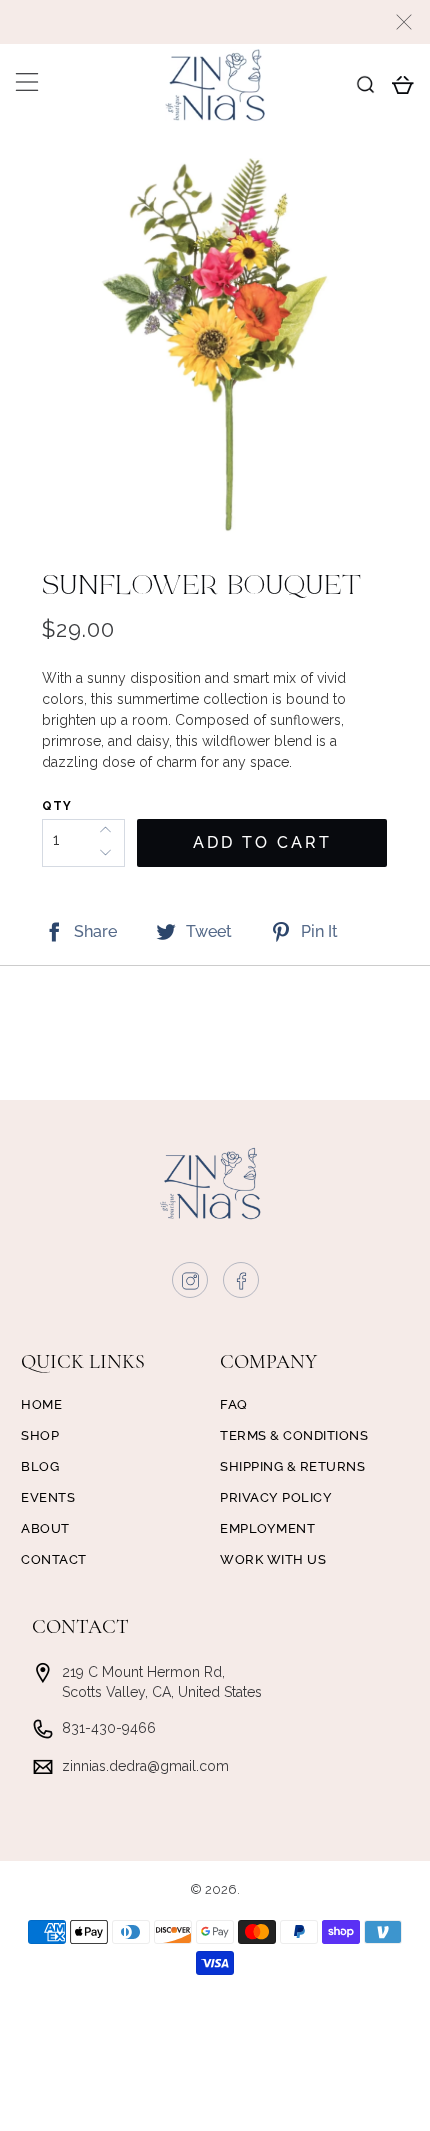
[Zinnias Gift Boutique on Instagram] (191, 1285)
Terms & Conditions (294, 1435)
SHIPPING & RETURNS (292, 1466)
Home (41, 1404)
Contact (54, 1559)
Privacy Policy (276, 1497)
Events (48, 1497)
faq (234, 1404)
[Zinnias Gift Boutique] (215, 85)
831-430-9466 (109, 1728)
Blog (40, 1466)
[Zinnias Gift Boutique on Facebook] (242, 1285)
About (45, 1528)
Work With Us (273, 1559)
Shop (40, 1435)
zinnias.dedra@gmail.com (145, 1766)
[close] (404, 22)
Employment (267, 1528)
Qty (57, 806)
